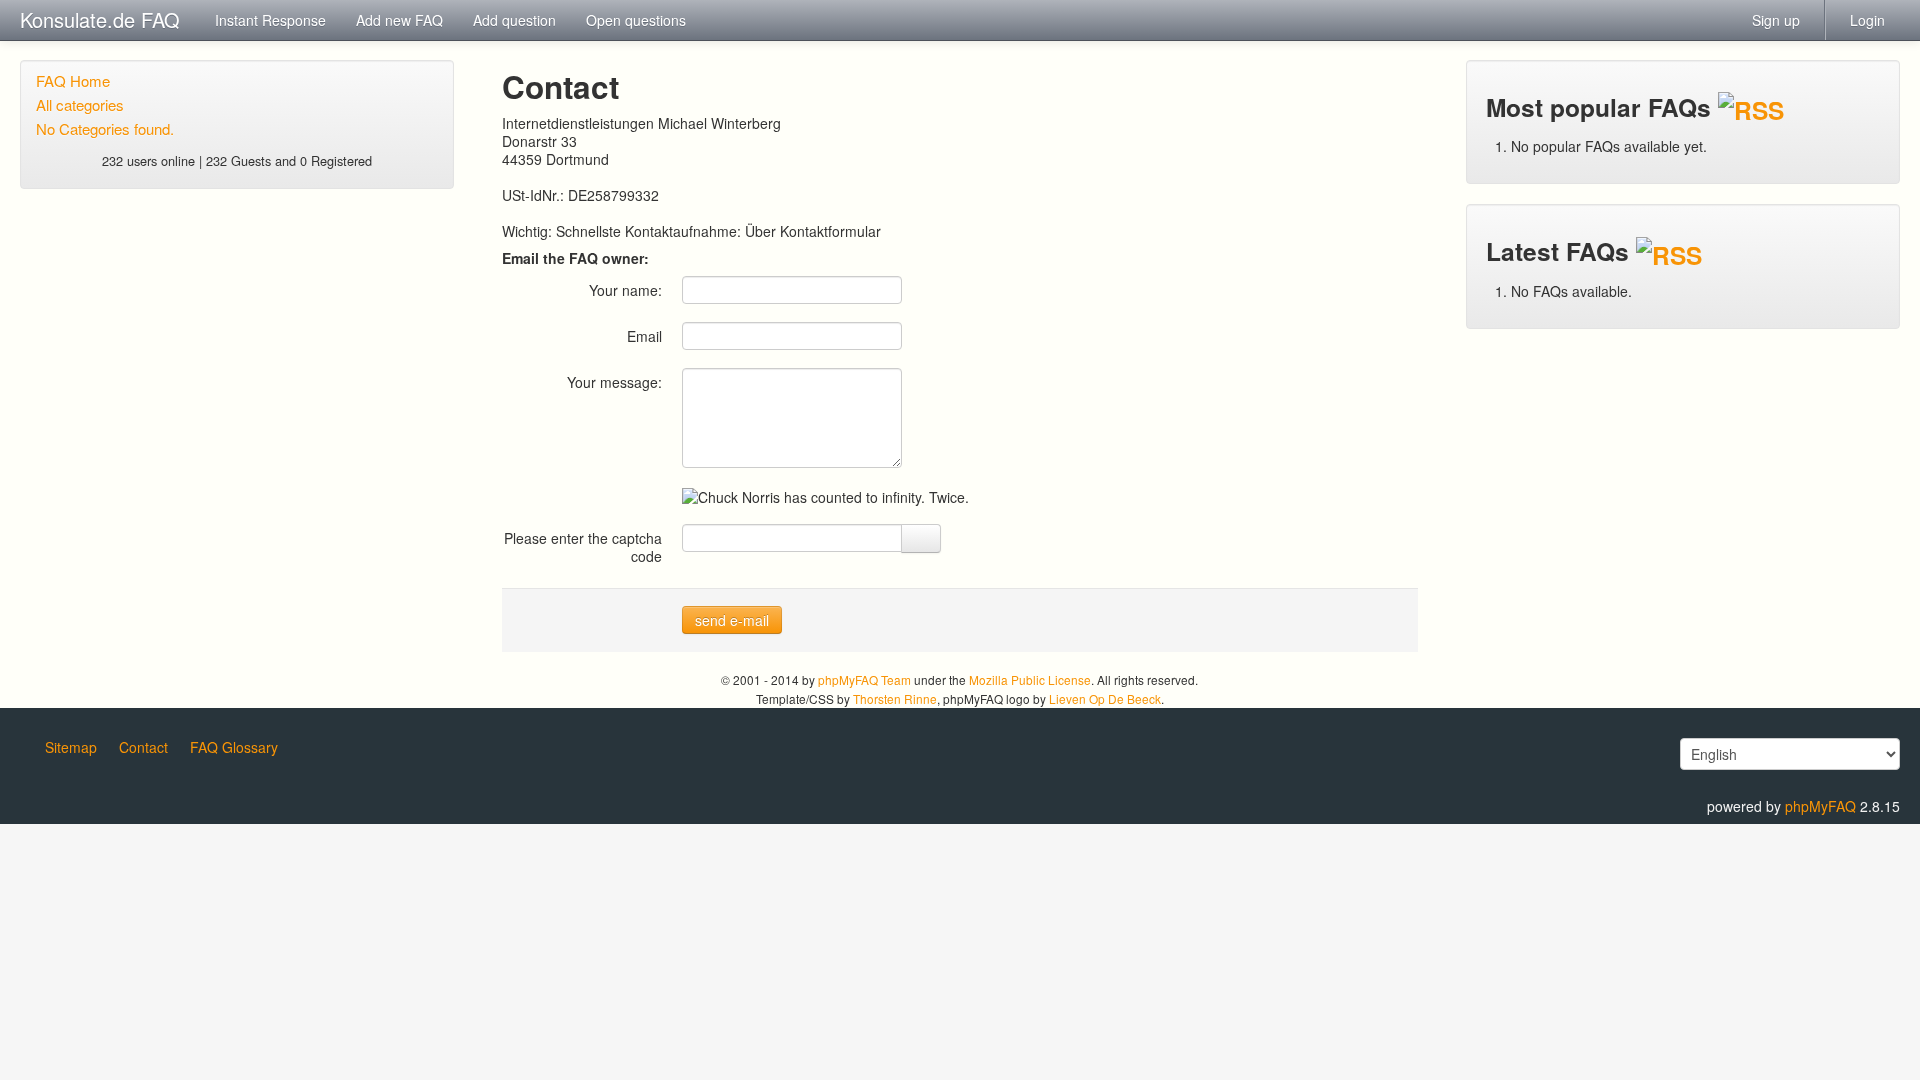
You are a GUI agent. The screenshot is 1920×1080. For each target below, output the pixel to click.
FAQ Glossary (234, 747)
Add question (514, 20)
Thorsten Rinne (895, 698)
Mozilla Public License (1030, 679)
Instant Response (270, 20)
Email (644, 335)
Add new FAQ (399, 20)
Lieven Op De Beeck (1105, 698)
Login (1867, 20)
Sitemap (71, 747)
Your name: (625, 289)
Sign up (1776, 20)
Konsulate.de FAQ (100, 19)
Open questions (636, 20)
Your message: (614, 381)
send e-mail (732, 620)
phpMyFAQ (1820, 806)
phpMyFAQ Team (864, 679)
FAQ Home (73, 80)
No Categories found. (105, 128)
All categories (80, 104)
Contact (143, 747)
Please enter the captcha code (583, 546)
